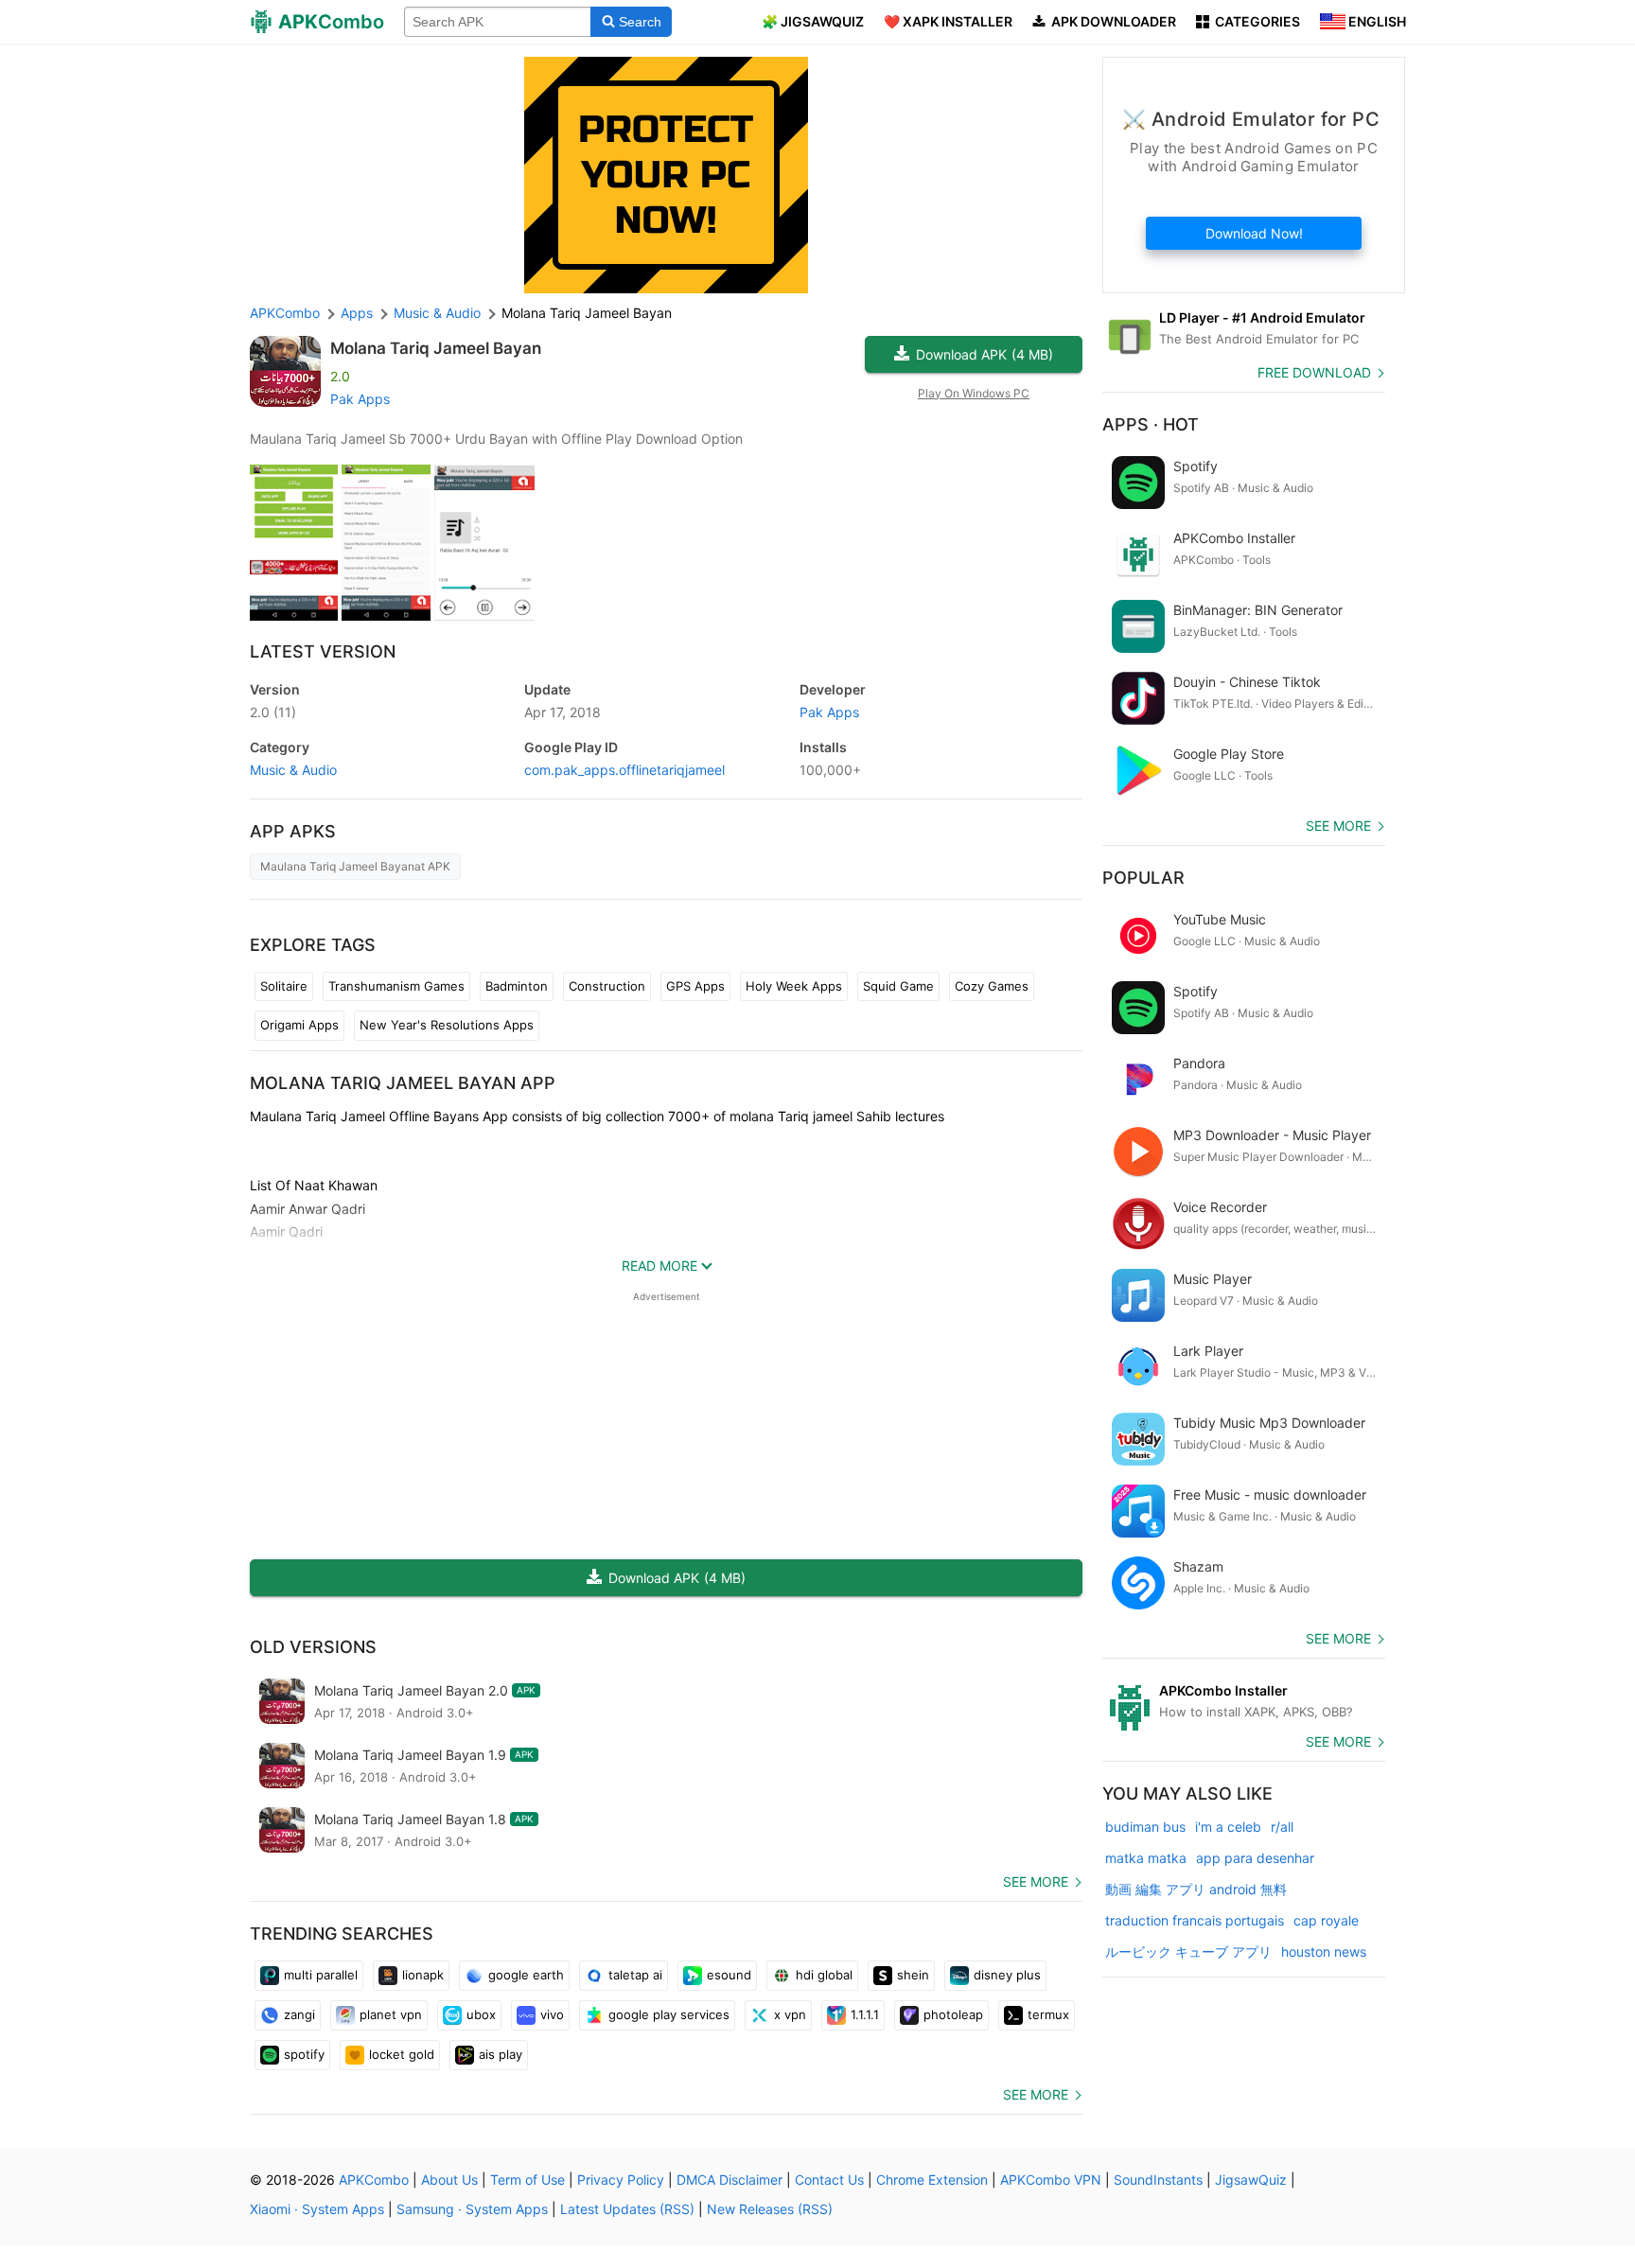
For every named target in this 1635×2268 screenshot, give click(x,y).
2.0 (273, 712)
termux (1048, 2014)
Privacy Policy (621, 2180)
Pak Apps (360, 399)
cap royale (1326, 1920)
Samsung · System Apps (472, 2209)
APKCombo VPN (1051, 2180)
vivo (552, 2014)
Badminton (517, 986)
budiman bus (1145, 1827)
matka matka (1146, 1858)
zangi (299, 2014)
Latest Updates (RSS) (627, 2209)
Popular (1143, 878)
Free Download (1314, 372)
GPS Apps (695, 986)
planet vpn (391, 2014)
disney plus (1007, 1975)
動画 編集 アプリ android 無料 (1196, 1889)
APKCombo (285, 313)
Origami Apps (299, 1025)
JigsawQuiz (1251, 2180)
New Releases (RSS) (770, 2209)
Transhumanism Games (396, 986)
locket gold (402, 2054)
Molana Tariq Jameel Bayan (436, 348)
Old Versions (313, 1647)
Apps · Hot (1151, 424)
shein (913, 1975)
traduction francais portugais (1195, 1920)
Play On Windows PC (974, 393)
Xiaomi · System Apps (317, 2209)
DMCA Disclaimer (730, 2180)
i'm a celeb (1228, 1827)
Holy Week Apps (794, 986)
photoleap (953, 2014)
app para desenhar (1255, 1858)
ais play (501, 2054)
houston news (1324, 1952)
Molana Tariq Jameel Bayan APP (403, 1083)
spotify (304, 2054)
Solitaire (284, 986)
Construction (607, 986)
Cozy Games (992, 986)
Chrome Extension (932, 2180)
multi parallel (321, 1975)
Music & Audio (293, 770)
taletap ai (635, 1975)
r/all (1282, 1827)
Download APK (985, 354)
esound (729, 1975)
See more (1036, 1881)
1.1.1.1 (865, 2014)
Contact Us (829, 2180)
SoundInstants (1158, 2180)
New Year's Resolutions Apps (447, 1025)
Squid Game (898, 986)
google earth (526, 1975)
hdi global (824, 1975)
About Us (449, 2180)
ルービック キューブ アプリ (1188, 1952)
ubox (481, 2014)
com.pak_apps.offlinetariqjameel (624, 770)
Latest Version (323, 651)
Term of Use (527, 2180)
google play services (669, 2014)
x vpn (790, 2014)
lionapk (423, 1975)
